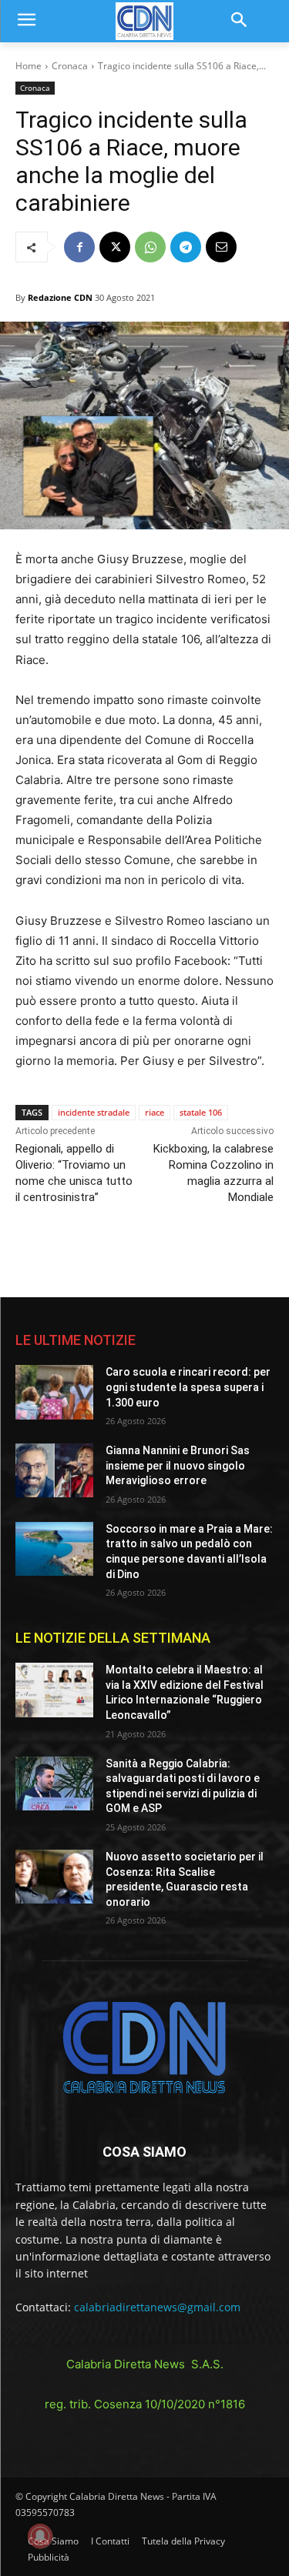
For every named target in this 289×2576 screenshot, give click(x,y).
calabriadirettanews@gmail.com (157, 2307)
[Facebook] (79, 247)
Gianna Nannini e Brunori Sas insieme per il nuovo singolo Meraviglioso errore (178, 1465)
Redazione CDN (60, 297)
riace (155, 1112)
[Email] (221, 247)
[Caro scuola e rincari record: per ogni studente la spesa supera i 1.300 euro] (54, 1392)
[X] (115, 247)
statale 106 (201, 1112)
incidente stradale (94, 1112)
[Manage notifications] (40, 2536)
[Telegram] (186, 247)
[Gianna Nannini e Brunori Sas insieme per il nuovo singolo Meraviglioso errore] (54, 1470)
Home (29, 66)
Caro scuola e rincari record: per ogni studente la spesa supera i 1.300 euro (188, 1387)
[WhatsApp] (150, 247)
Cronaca (70, 66)
